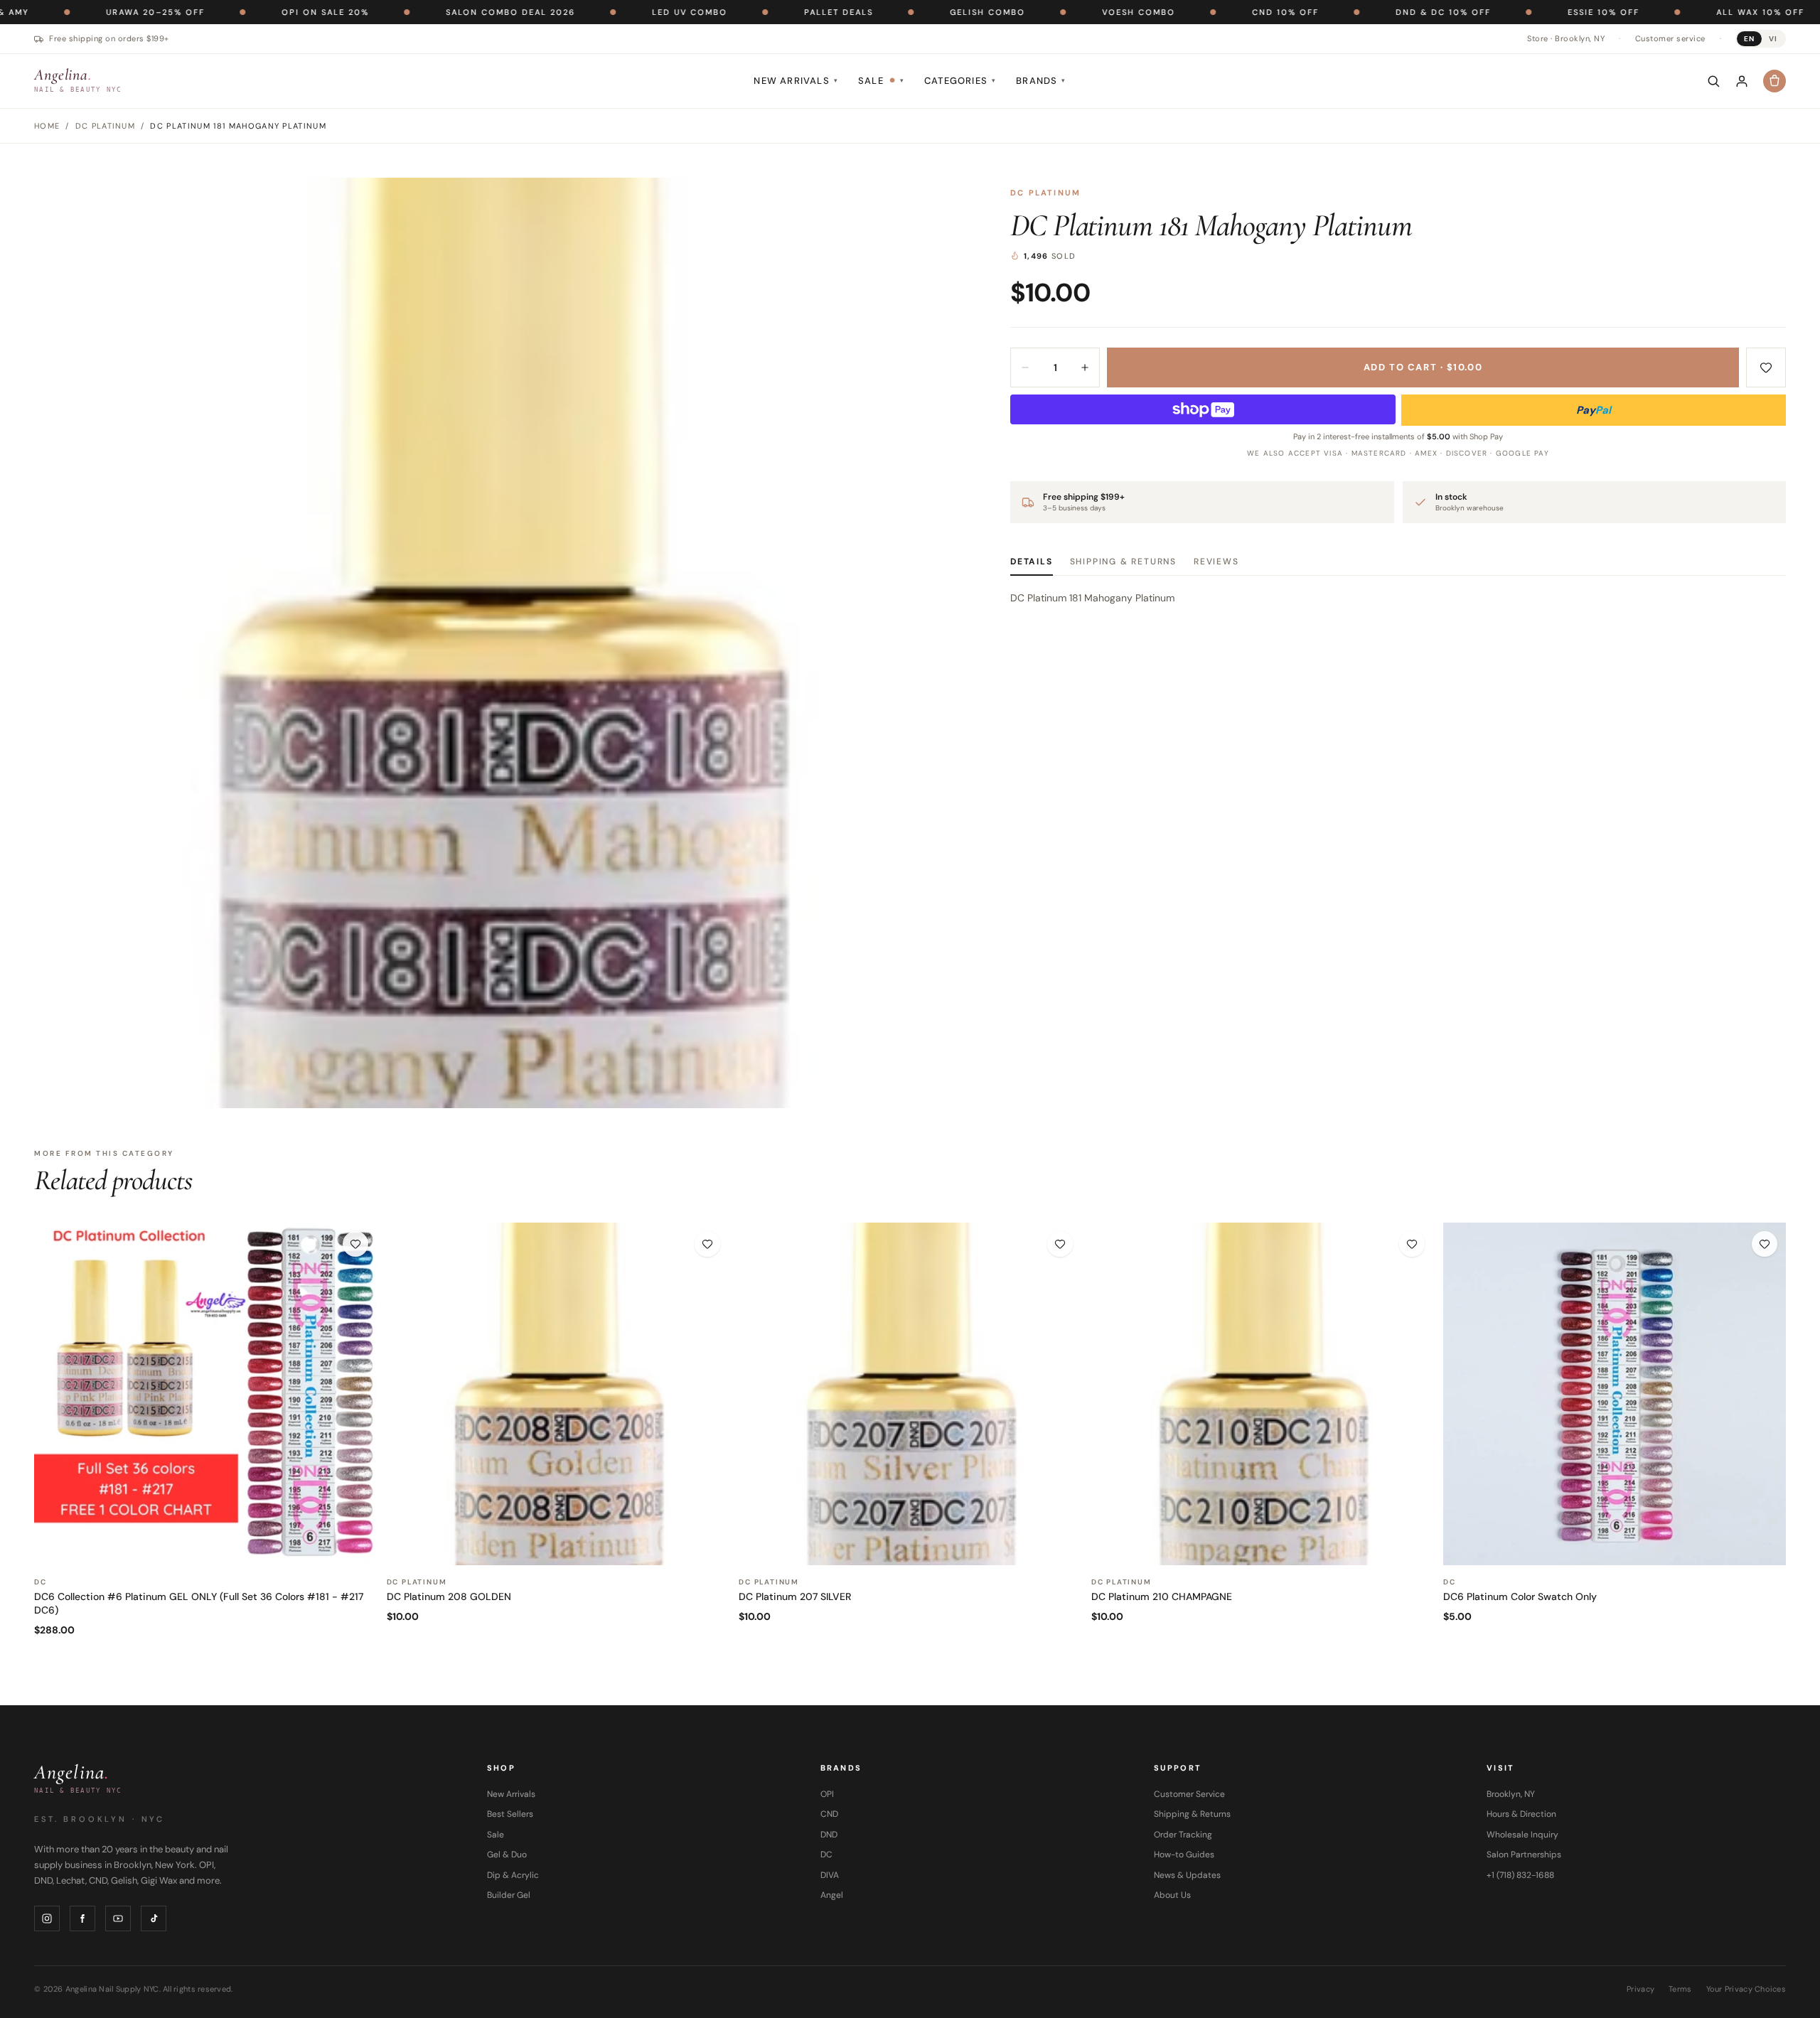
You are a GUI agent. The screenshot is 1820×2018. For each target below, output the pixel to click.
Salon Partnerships (1524, 1855)
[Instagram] (47, 1918)
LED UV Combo (591, 12)
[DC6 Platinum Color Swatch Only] (1615, 1394)
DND (829, 1835)
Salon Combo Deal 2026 (412, 12)
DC (826, 1855)
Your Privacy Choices (1746, 1989)
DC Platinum (1045, 193)
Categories (960, 81)
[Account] (1742, 81)
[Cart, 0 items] (1774, 81)
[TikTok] (154, 1918)
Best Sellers (510, 1814)
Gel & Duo (507, 1855)
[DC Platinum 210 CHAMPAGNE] (1263, 1394)
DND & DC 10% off (1345, 12)
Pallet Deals (740, 12)
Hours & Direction (1521, 1814)
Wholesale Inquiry (1522, 1835)
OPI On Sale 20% (227, 12)
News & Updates (1187, 1875)
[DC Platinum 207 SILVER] (910, 1394)
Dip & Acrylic (513, 1875)
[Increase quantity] (1085, 367)
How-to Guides (1184, 1855)
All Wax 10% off (1662, 12)
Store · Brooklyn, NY (1566, 38)
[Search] (1713, 81)
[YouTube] (118, 1918)
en (1749, 39)
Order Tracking (1183, 1835)
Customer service (1670, 38)
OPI (827, 1794)
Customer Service (1189, 1794)
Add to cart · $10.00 (1423, 367)
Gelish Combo (889, 12)
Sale (881, 81)
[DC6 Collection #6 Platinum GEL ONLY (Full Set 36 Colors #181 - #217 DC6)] (205, 1394)
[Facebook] (82, 1918)
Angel (832, 1895)
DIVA (830, 1875)
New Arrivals (796, 81)
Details (1032, 562)
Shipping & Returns (1123, 562)
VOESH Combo (1040, 12)
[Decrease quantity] (1025, 367)
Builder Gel (509, 1895)
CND (829, 1814)
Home (47, 126)
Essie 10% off (1505, 12)
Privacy (1640, 1989)
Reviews (1216, 562)
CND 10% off (1187, 12)
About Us (1172, 1895)
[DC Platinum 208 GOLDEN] (558, 1394)
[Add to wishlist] (1766, 367)
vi (1773, 39)
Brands (1041, 81)
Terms (1680, 1989)
